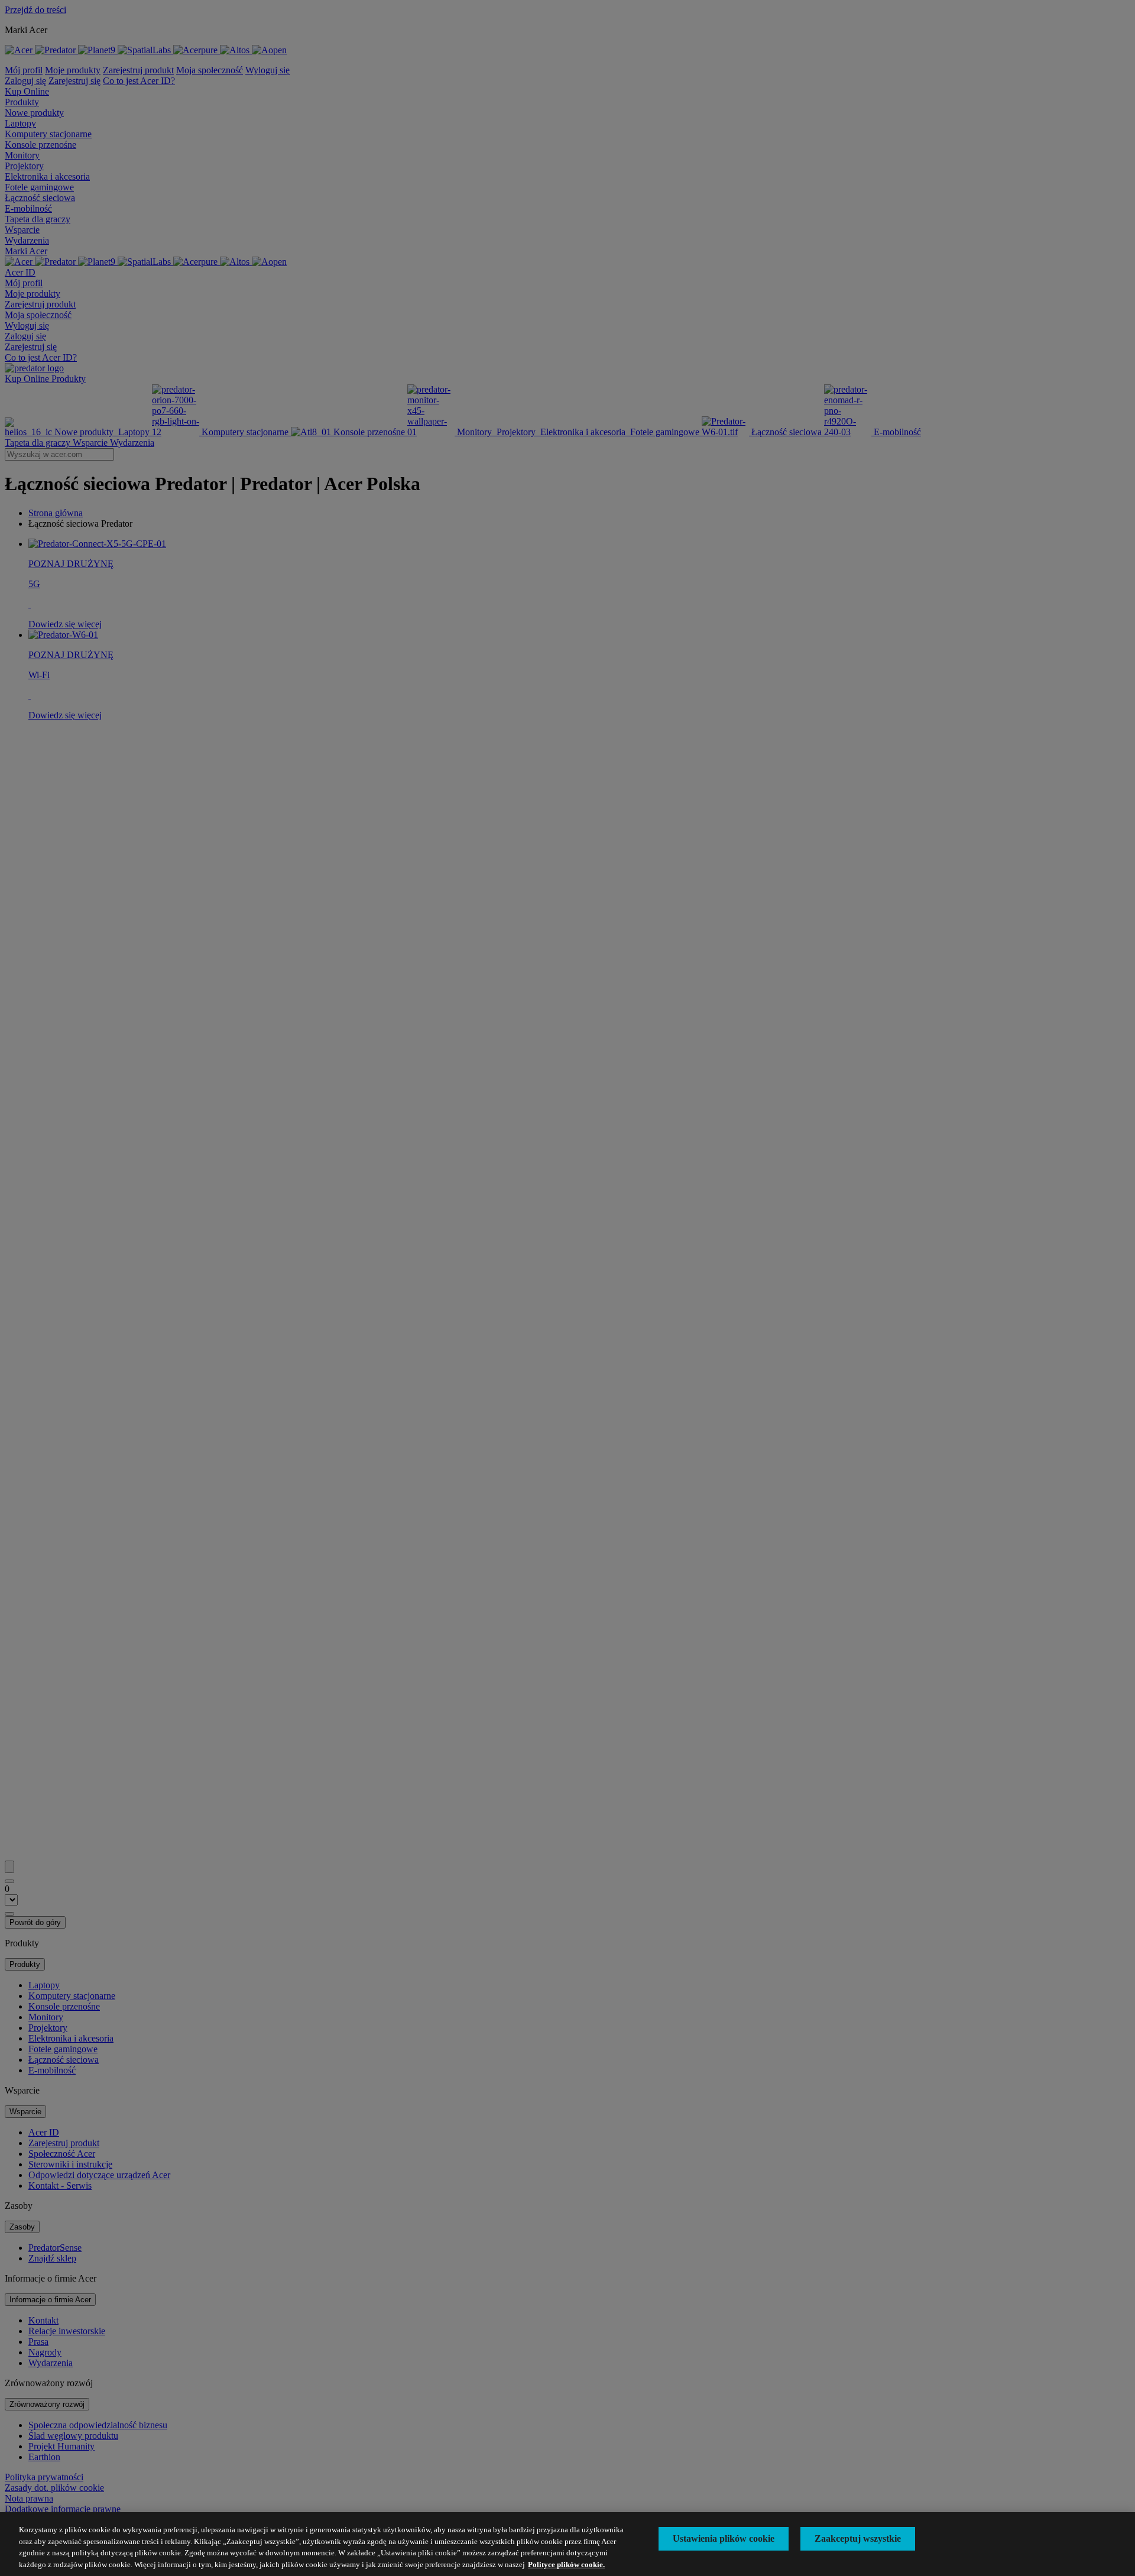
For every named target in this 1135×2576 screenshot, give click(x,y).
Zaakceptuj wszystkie (858, 2538)
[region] (567, 2544)
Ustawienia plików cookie (724, 2538)
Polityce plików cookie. (566, 2564)
